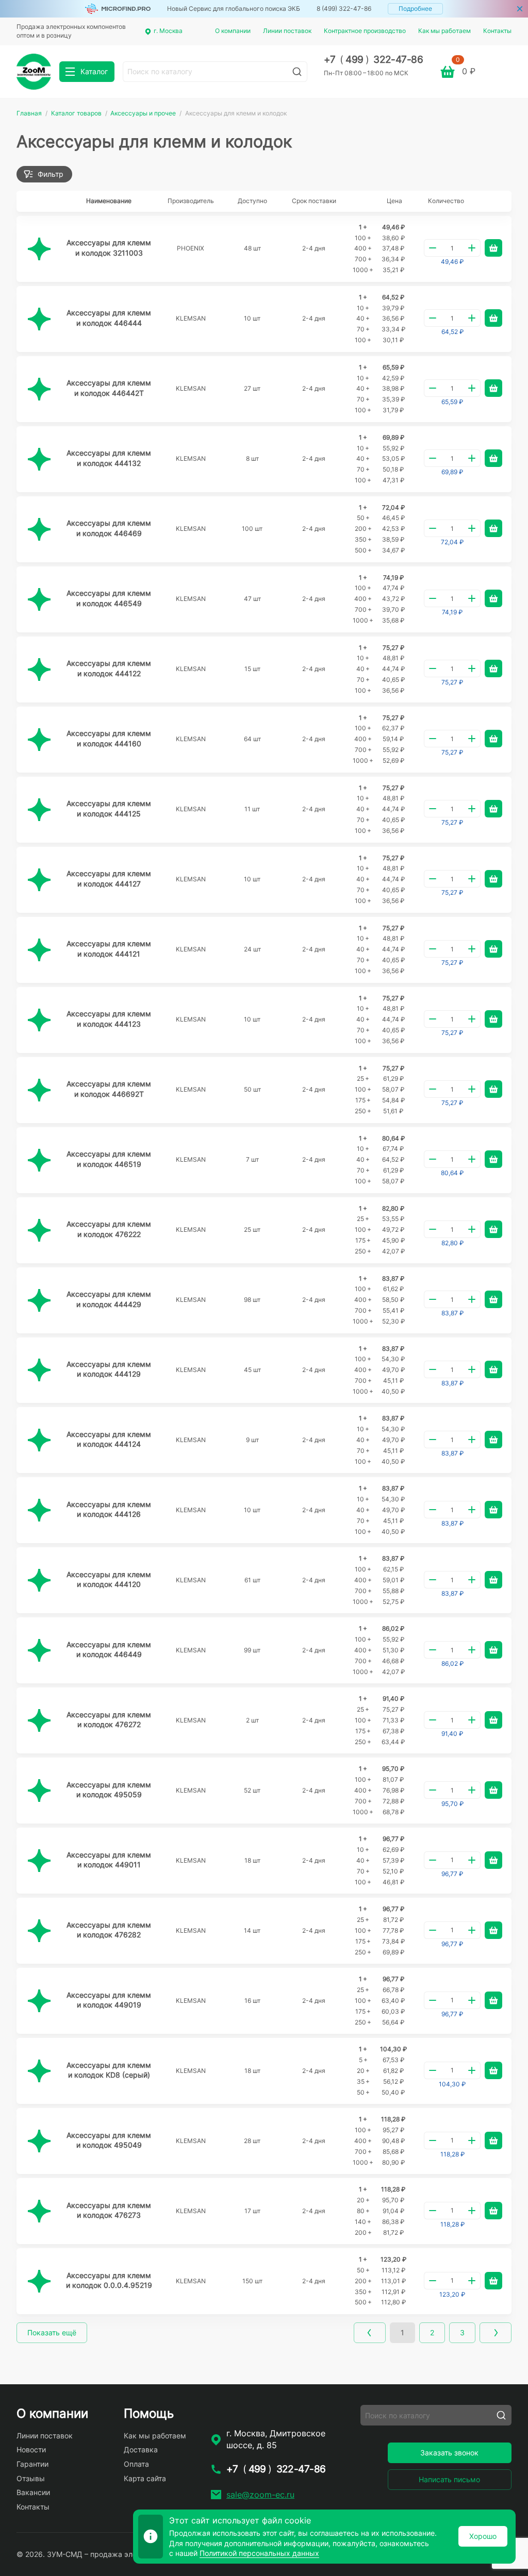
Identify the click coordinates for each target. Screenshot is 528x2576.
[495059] (39, 1791)
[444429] (39, 1300)
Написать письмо (449, 2479)
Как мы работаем (444, 31)
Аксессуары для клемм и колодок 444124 (109, 1439)
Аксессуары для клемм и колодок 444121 (109, 949)
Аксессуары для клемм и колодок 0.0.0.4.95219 (109, 2280)
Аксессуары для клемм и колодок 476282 (109, 1930)
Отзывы (31, 2478)
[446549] (39, 599)
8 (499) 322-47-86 (344, 9)
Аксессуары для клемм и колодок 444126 (109, 1509)
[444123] (39, 1020)
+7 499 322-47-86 (374, 60)
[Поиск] (297, 72)
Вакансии (33, 2492)
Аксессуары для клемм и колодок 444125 (109, 808)
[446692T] (39, 1090)
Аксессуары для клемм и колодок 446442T (109, 388)
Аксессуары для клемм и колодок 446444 (109, 318)
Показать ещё (52, 2332)
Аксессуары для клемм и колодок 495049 (109, 2140)
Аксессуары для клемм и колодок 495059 (109, 1790)
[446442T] (39, 389)
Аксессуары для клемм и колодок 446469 (109, 528)
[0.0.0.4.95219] (39, 2281)
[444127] (39, 880)
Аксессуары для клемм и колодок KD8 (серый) (109, 2070)
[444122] (39, 670)
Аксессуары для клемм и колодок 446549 (109, 598)
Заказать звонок (449, 2453)
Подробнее (415, 9)
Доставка (141, 2449)
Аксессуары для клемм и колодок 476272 (109, 1720)
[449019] (39, 2001)
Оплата (136, 2464)
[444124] (39, 1440)
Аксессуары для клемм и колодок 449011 (109, 1860)
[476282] (39, 1931)
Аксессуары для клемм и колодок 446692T (109, 1089)
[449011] (39, 1861)
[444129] (39, 1370)
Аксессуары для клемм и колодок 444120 (109, 1579)
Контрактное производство (365, 31)
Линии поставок (287, 31)
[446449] (39, 1650)
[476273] (39, 2211)
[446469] (39, 529)
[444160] (39, 740)
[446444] (39, 319)
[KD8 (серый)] (39, 2071)
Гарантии (32, 2464)
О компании (233, 31)
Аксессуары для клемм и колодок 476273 (109, 2210)
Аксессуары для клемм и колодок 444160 (109, 738)
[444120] (39, 1580)
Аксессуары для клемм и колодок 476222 (109, 1229)
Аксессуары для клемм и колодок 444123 (109, 1019)
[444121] (39, 950)
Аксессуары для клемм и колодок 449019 (109, 2000)
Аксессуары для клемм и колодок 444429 (109, 1299)
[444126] (39, 1510)
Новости (31, 2449)
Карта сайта (145, 2478)
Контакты (497, 31)
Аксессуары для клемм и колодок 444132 (109, 458)
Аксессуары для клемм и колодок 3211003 (109, 248)
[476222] (39, 1230)
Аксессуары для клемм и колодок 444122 (109, 668)
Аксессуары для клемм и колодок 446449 (109, 1650)
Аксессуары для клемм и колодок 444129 (109, 1369)
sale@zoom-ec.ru (260, 2495)
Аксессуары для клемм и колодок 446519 (109, 1159)
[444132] (39, 459)
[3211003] (39, 249)
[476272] (39, 1720)
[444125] (39, 810)
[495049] (39, 2141)
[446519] (39, 1160)
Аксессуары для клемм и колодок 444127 (109, 879)
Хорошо (483, 2536)
